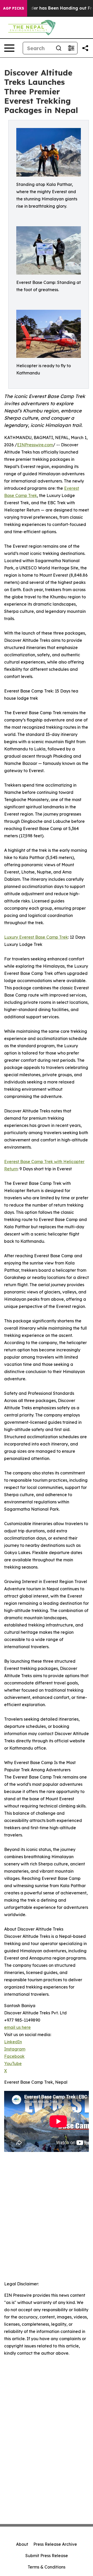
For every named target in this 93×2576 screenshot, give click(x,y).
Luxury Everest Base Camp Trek (36, 937)
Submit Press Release (47, 2556)
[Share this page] (85, 48)
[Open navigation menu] (9, 48)
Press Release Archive (55, 2544)
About (22, 2544)
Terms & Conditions (47, 2567)
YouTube (13, 2063)
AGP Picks (14, 8)
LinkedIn (13, 2042)
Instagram (15, 2049)
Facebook (14, 2056)
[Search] (59, 48)
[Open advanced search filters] (71, 48)
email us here (17, 2027)
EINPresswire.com (35, 445)
